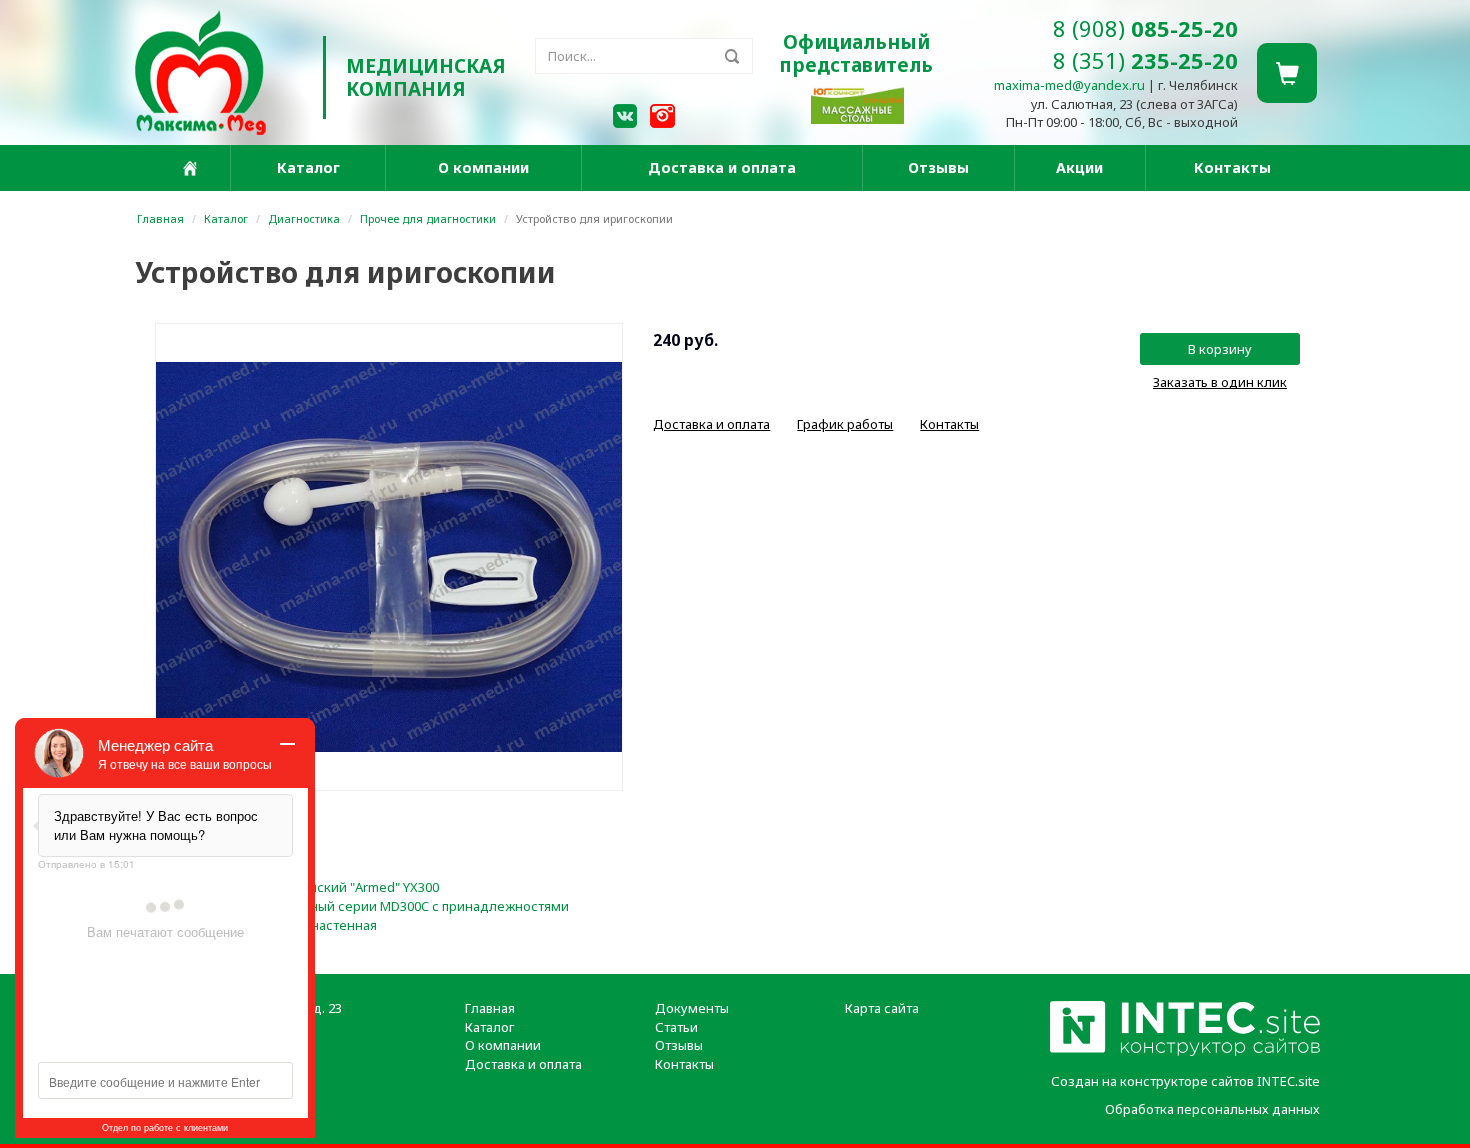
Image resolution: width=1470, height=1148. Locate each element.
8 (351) (1145, 60)
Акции (1079, 167)
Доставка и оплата (722, 167)
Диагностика (304, 218)
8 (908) (1145, 28)
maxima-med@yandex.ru (1069, 85)
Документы (692, 1008)
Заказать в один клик (1220, 382)
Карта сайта (882, 1008)
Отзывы (938, 167)
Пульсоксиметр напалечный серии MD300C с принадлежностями (362, 906)
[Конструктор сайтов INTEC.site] (1185, 1052)
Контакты (1232, 167)
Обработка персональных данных (1212, 1109)
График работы (845, 424)
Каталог (308, 167)
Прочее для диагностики (428, 218)
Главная (160, 218)
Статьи (676, 1027)
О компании (483, 167)
